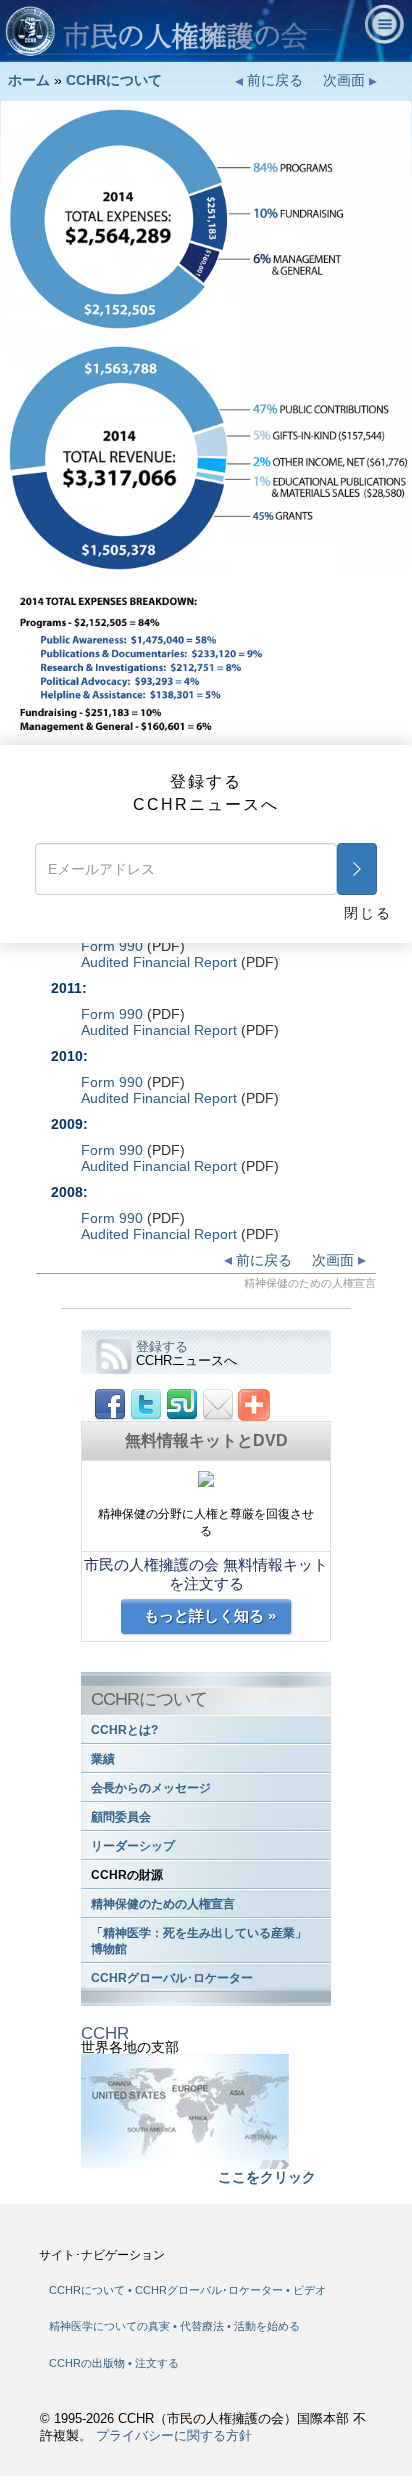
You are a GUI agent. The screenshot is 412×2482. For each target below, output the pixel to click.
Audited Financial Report (159, 962)
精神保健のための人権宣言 (163, 1904)
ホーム (29, 80)
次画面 (346, 80)
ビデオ (309, 2290)
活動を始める (267, 2326)
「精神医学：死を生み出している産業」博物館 (199, 1941)
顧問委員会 (121, 1817)
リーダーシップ (133, 1846)
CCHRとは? (124, 1730)
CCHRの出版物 (88, 2363)
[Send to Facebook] (110, 1404)
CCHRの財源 (127, 1875)
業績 (103, 1759)
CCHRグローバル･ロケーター (172, 1978)
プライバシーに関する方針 (174, 2436)
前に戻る (273, 80)
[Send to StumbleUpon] (182, 1404)
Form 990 (112, 946)
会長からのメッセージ (151, 1788)
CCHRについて (114, 80)
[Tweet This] (146, 1404)
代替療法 (203, 2326)
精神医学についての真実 (111, 2326)
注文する (157, 2363)
